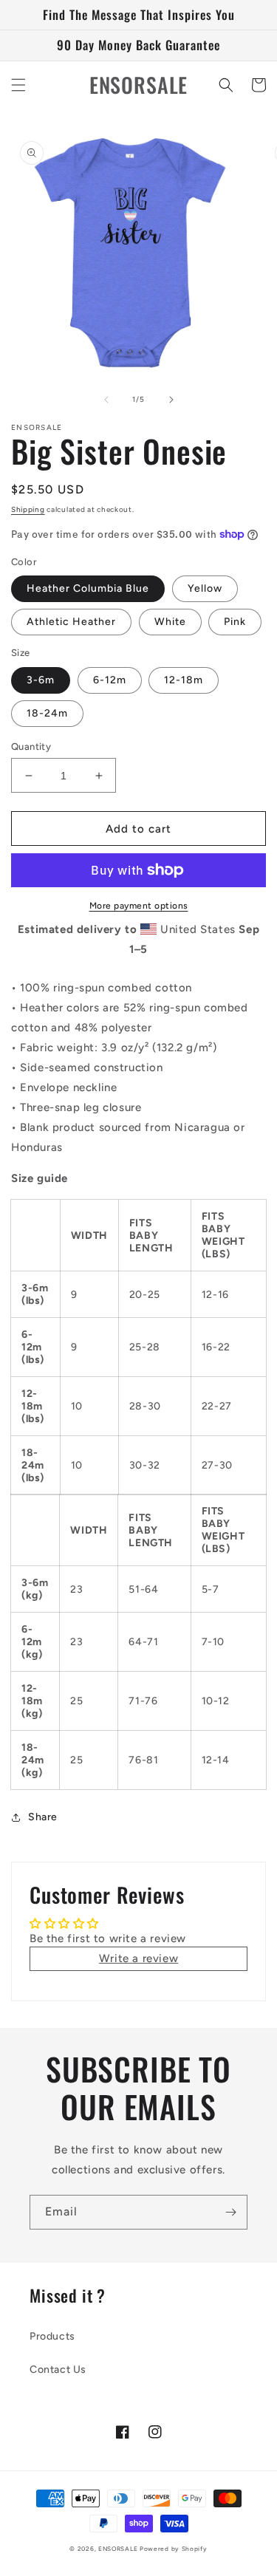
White (170, 622)
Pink (235, 622)
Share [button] (43, 1817)
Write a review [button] (138, 1958)
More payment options (139, 906)
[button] (18, 85)
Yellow (205, 588)
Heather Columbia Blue (88, 588)
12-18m (184, 680)
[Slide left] (106, 400)
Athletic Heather (71, 622)
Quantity (31, 747)
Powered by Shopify (174, 2549)
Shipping (28, 509)
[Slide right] (171, 400)
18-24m (47, 713)
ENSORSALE (119, 2549)
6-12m (110, 680)
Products (52, 2336)
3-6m (41, 680)
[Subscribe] (230, 2212)
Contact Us (58, 2370)
